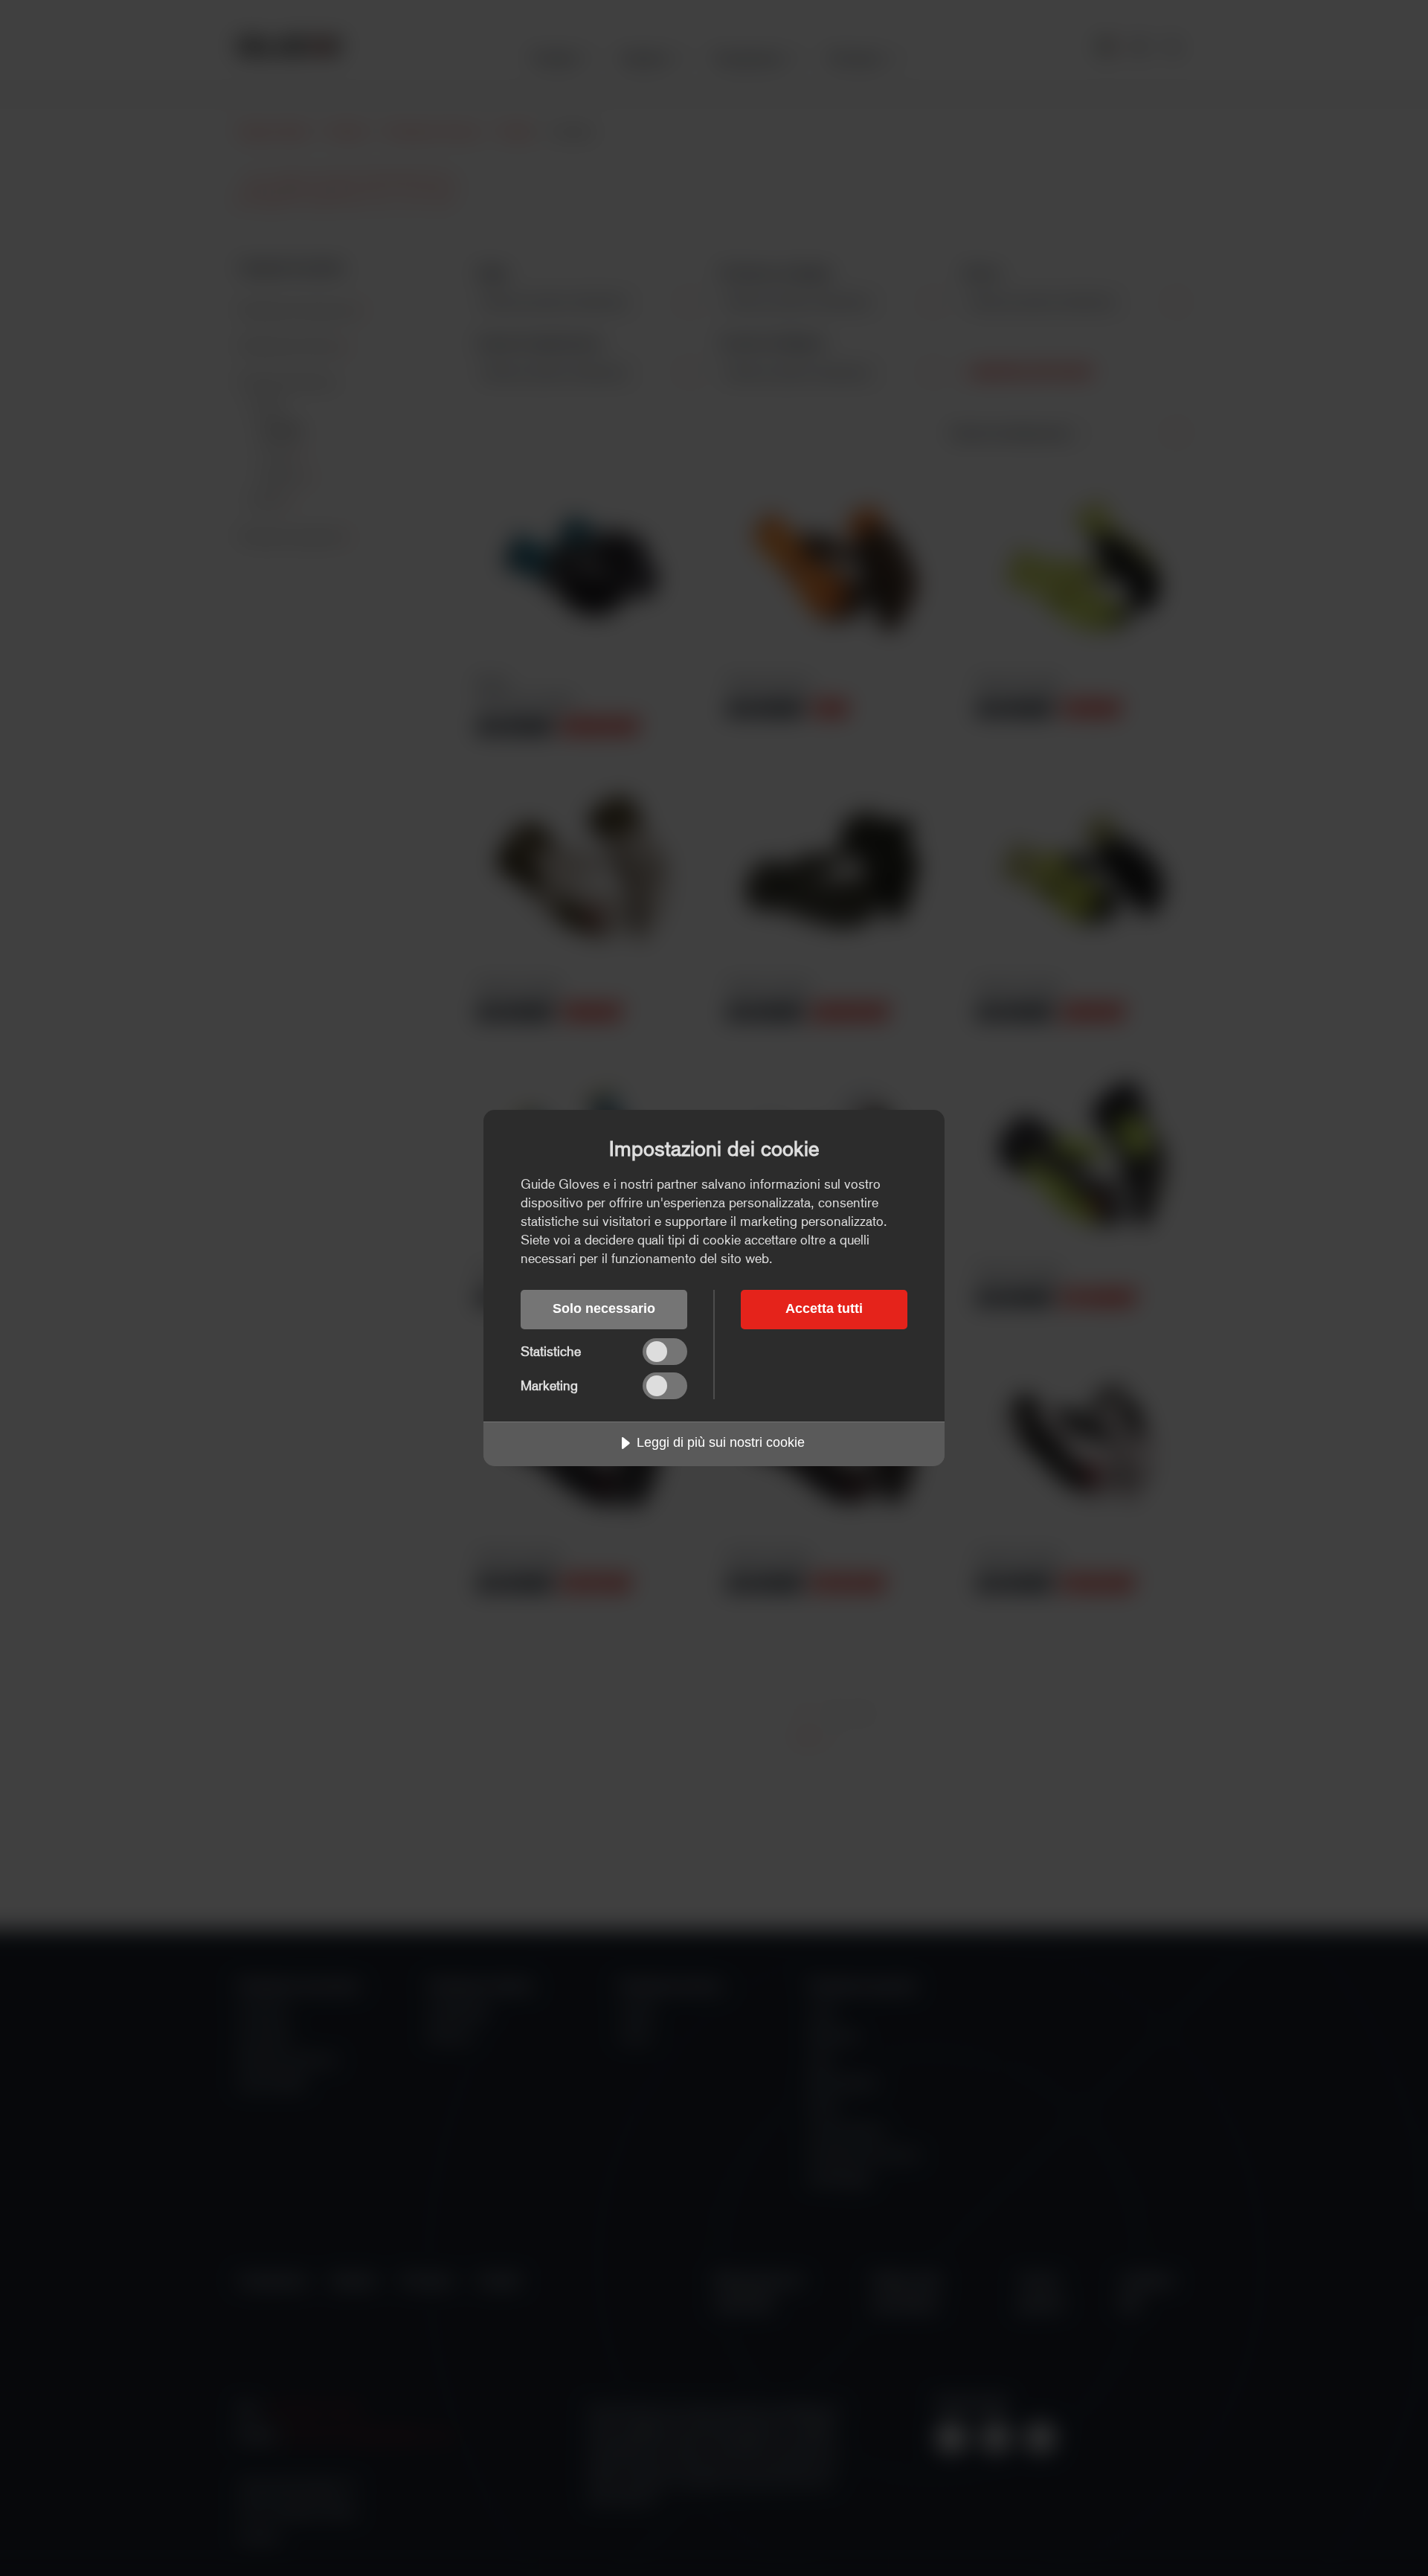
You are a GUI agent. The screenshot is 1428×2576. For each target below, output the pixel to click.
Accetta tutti (824, 1308)
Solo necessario (604, 1308)
